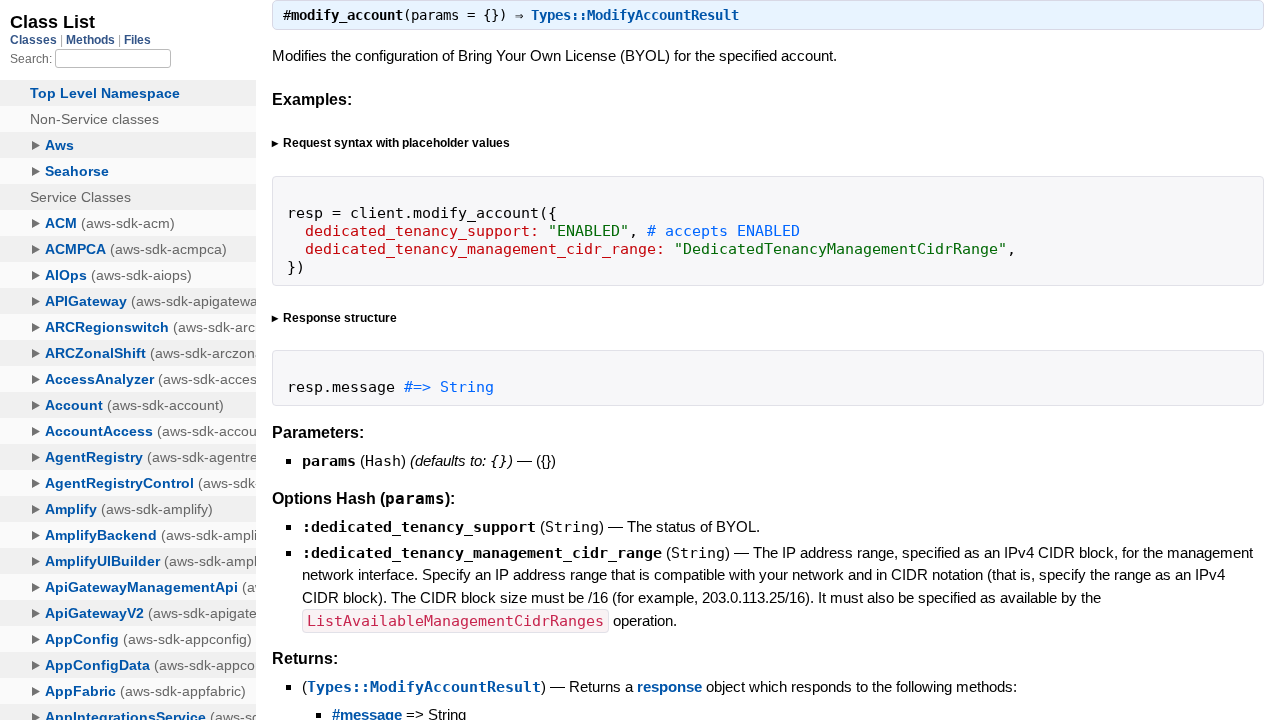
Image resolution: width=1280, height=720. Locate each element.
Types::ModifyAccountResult (635, 15)
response (669, 686)
